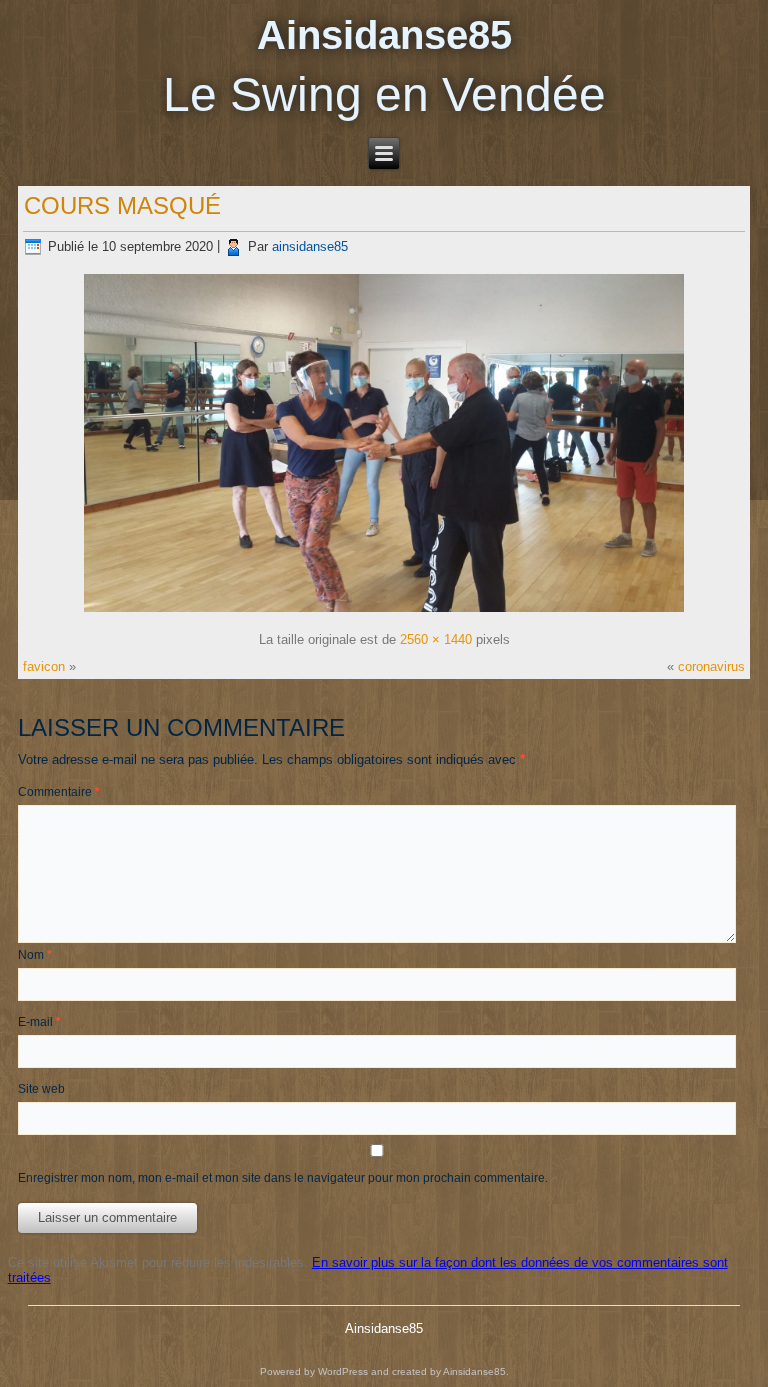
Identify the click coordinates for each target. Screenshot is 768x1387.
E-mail (39, 1022)
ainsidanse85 (310, 246)
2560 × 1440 (436, 639)
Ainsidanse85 (384, 35)
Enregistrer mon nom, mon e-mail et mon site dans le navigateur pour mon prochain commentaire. (283, 1178)
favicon (44, 666)
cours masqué (122, 205)
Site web (41, 1089)
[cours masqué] (384, 612)
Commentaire (59, 792)
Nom (35, 955)
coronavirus (711, 666)
